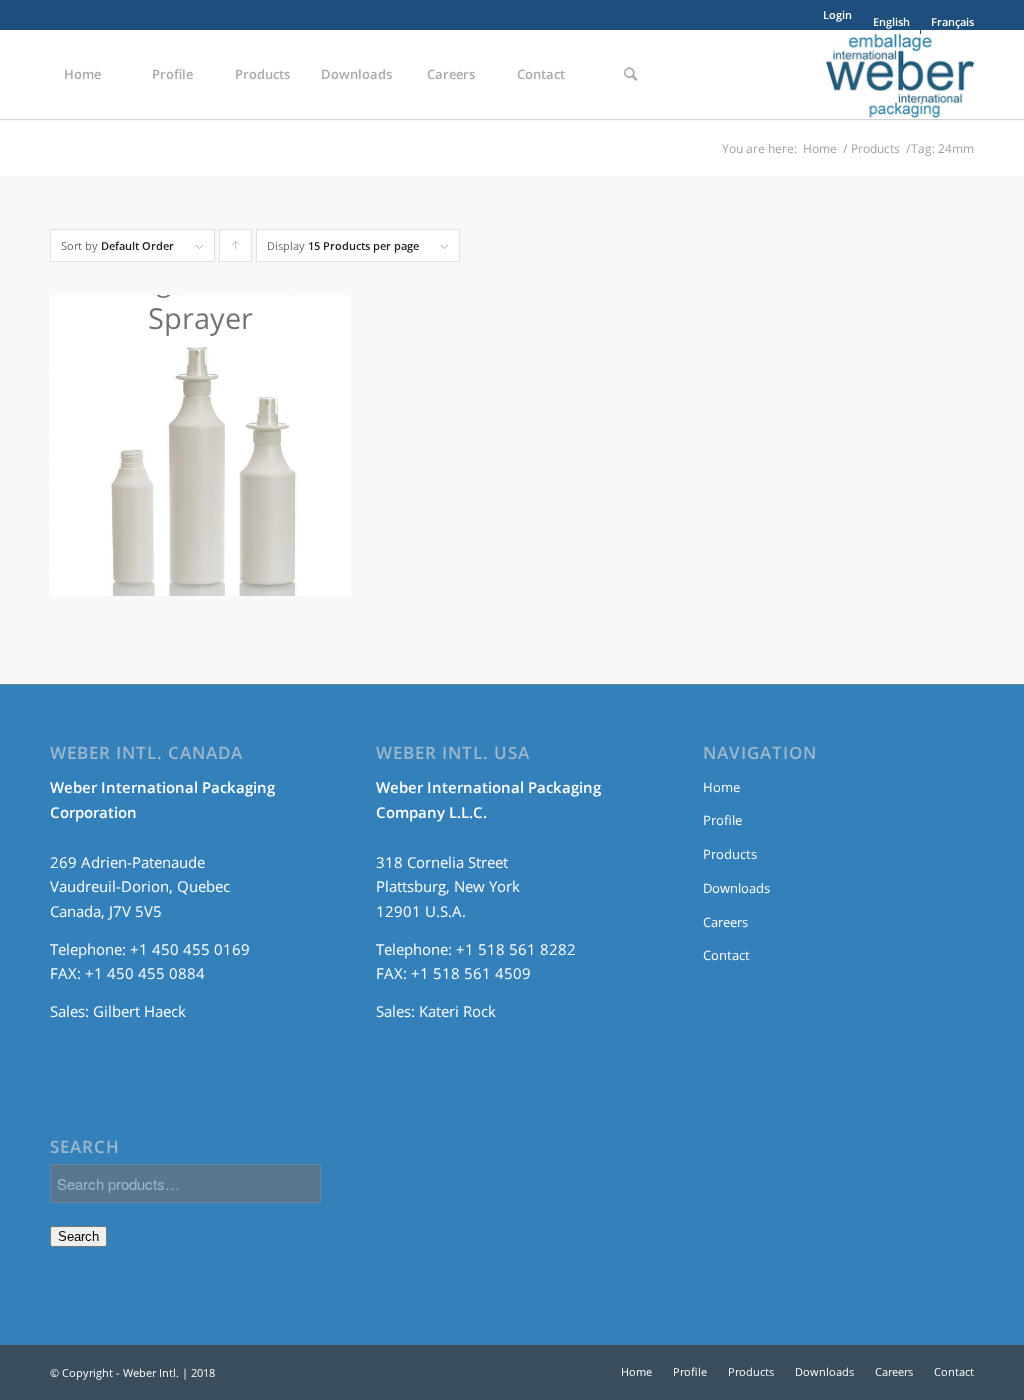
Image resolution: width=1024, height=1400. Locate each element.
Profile (722, 820)
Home (820, 148)
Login (837, 14)
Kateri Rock (457, 1011)
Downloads (736, 888)
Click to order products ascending (236, 250)
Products (875, 148)
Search (78, 1236)
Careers (725, 922)
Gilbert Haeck (139, 1011)
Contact (726, 955)
